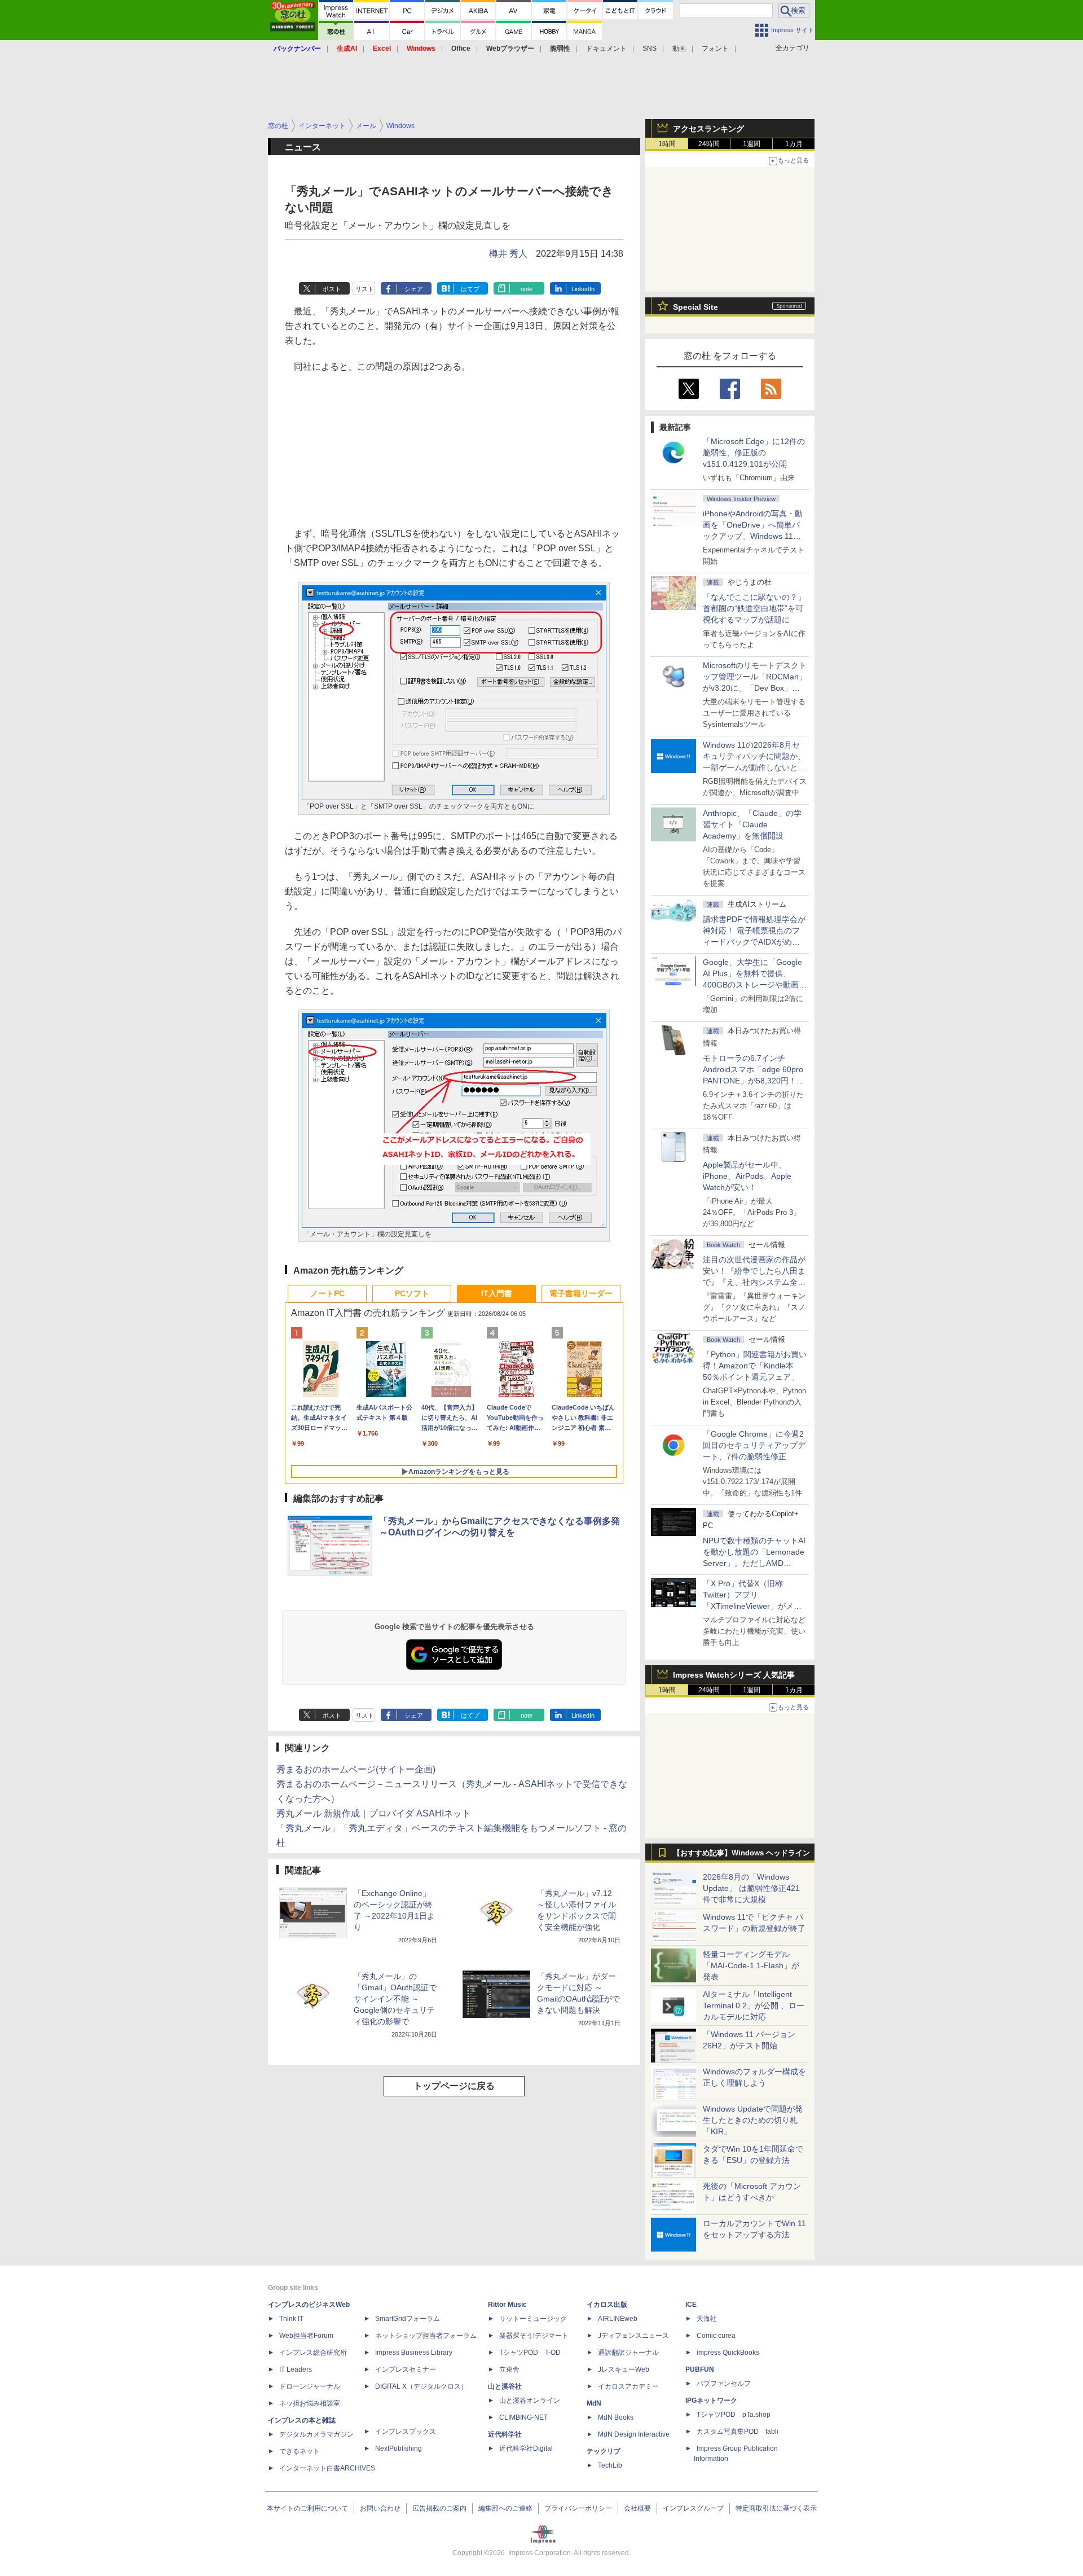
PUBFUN (700, 2369)
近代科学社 (505, 2434)
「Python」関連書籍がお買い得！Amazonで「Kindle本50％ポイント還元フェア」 (755, 1366)
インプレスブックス (406, 2432)
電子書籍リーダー (581, 1293)
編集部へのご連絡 (505, 2508)
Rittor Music (507, 2305)
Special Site (695, 307)
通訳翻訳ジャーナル (628, 2353)
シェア (414, 289)
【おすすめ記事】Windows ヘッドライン (741, 1853)
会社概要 (637, 2508)
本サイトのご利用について (307, 2508)
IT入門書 (497, 1293)
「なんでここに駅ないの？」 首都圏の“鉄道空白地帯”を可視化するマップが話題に (758, 608)
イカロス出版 (607, 2305)
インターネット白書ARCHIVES (327, 2468)
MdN (594, 2403)
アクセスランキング (708, 129)
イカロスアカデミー (628, 2386)
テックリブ (604, 2451)
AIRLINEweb (618, 2319)
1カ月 (794, 144)
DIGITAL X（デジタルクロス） (421, 2386)
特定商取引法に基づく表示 (776, 2508)
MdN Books (616, 2417)
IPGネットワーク (711, 2401)
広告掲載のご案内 (439, 2508)
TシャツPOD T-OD (530, 2353)
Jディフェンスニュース (633, 2336)
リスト (365, 289)
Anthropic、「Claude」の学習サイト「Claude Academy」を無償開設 (752, 824)
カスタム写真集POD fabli (738, 2432)
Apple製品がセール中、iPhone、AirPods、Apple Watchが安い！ (747, 1176)
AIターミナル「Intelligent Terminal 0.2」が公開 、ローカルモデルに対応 (754, 2005)
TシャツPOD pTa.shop (734, 2415)
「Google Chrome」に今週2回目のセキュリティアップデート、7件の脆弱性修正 (754, 1445)
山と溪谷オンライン (530, 2401)
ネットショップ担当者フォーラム (426, 2336)
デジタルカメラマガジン (316, 2434)
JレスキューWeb (624, 2369)
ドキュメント (606, 49)
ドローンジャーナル (310, 2386)
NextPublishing (399, 2448)
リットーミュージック (533, 2319)
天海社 (707, 2319)
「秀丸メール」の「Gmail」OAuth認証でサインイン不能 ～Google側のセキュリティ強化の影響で (395, 1999)
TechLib (610, 2465)
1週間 (752, 144)
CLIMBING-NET (523, 2417)
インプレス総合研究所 (313, 2353)
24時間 (709, 144)
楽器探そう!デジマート (534, 2336)
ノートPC (327, 1293)
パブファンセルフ (724, 2384)
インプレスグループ (693, 2508)
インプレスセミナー (406, 2369)
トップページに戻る (454, 2086)
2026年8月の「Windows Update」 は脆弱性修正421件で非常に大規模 (751, 1888)
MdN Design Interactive (634, 2434)
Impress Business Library (414, 2353)
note (527, 289)
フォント (715, 49)
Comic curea (716, 2336)
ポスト (332, 289)
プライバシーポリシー (578, 2508)
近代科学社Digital (526, 2448)
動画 (679, 49)
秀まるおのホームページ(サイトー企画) (356, 1769)
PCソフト (412, 1293)
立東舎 (509, 2369)
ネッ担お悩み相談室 (310, 2403)
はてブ (470, 289)
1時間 (667, 144)
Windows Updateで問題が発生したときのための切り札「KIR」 (753, 2120)
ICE (691, 2305)
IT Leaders (296, 2369)
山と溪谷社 (505, 2386)
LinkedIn (583, 289)
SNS (650, 49)
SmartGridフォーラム (408, 2319)
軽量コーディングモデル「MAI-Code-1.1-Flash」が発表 (751, 1965)
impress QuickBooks (728, 2353)
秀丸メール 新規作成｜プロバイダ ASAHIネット (374, 1813)
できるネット (300, 2451)
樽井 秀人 (508, 254)
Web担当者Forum (306, 2336)
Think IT (291, 2319)
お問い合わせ (380, 2508)
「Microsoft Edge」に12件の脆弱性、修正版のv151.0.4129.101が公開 (754, 453)
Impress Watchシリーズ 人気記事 (734, 1675)
